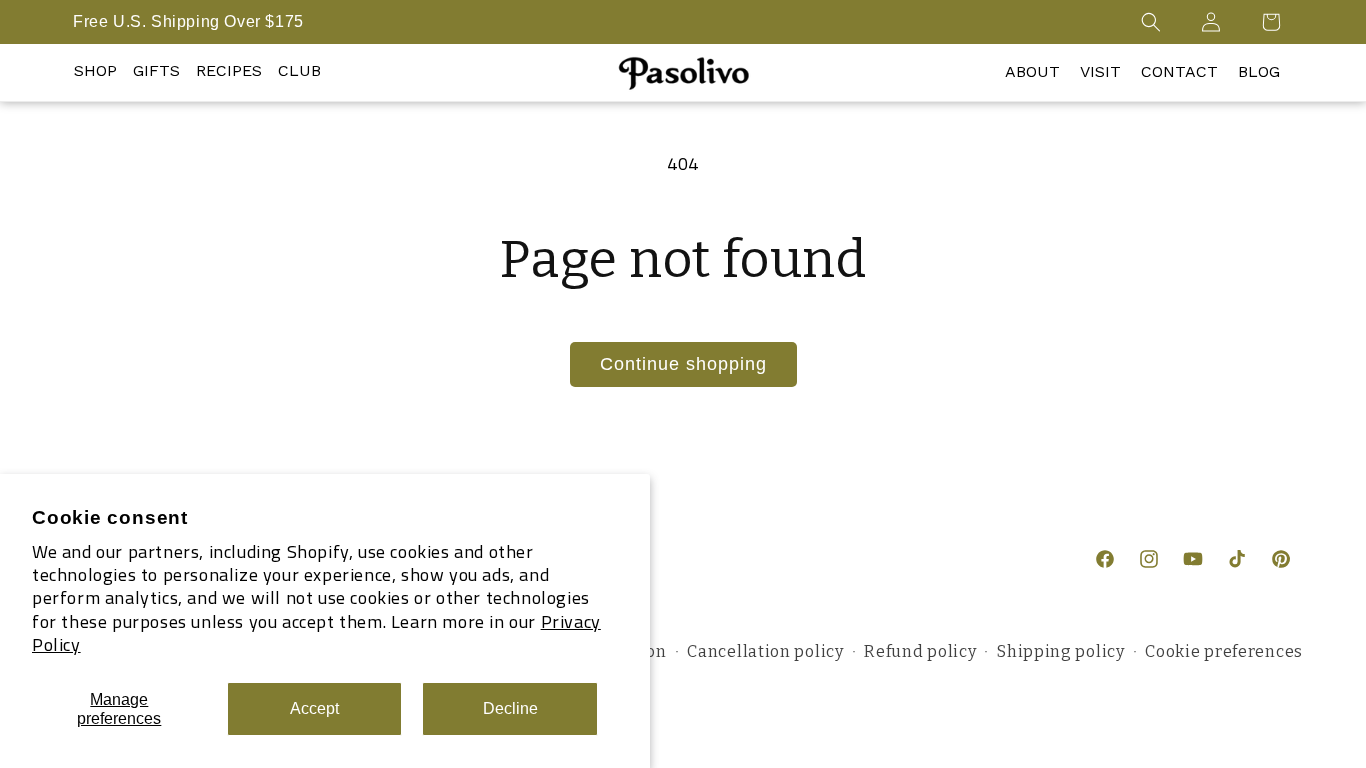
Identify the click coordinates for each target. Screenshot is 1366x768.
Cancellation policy (765, 651)
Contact (1179, 71)
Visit (1100, 71)
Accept (314, 708)
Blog (1259, 71)
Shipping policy (1061, 651)
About (1032, 71)
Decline (510, 708)
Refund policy (920, 651)
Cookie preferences (1224, 651)
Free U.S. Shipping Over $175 (188, 21)
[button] (1151, 22)
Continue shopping (683, 364)
